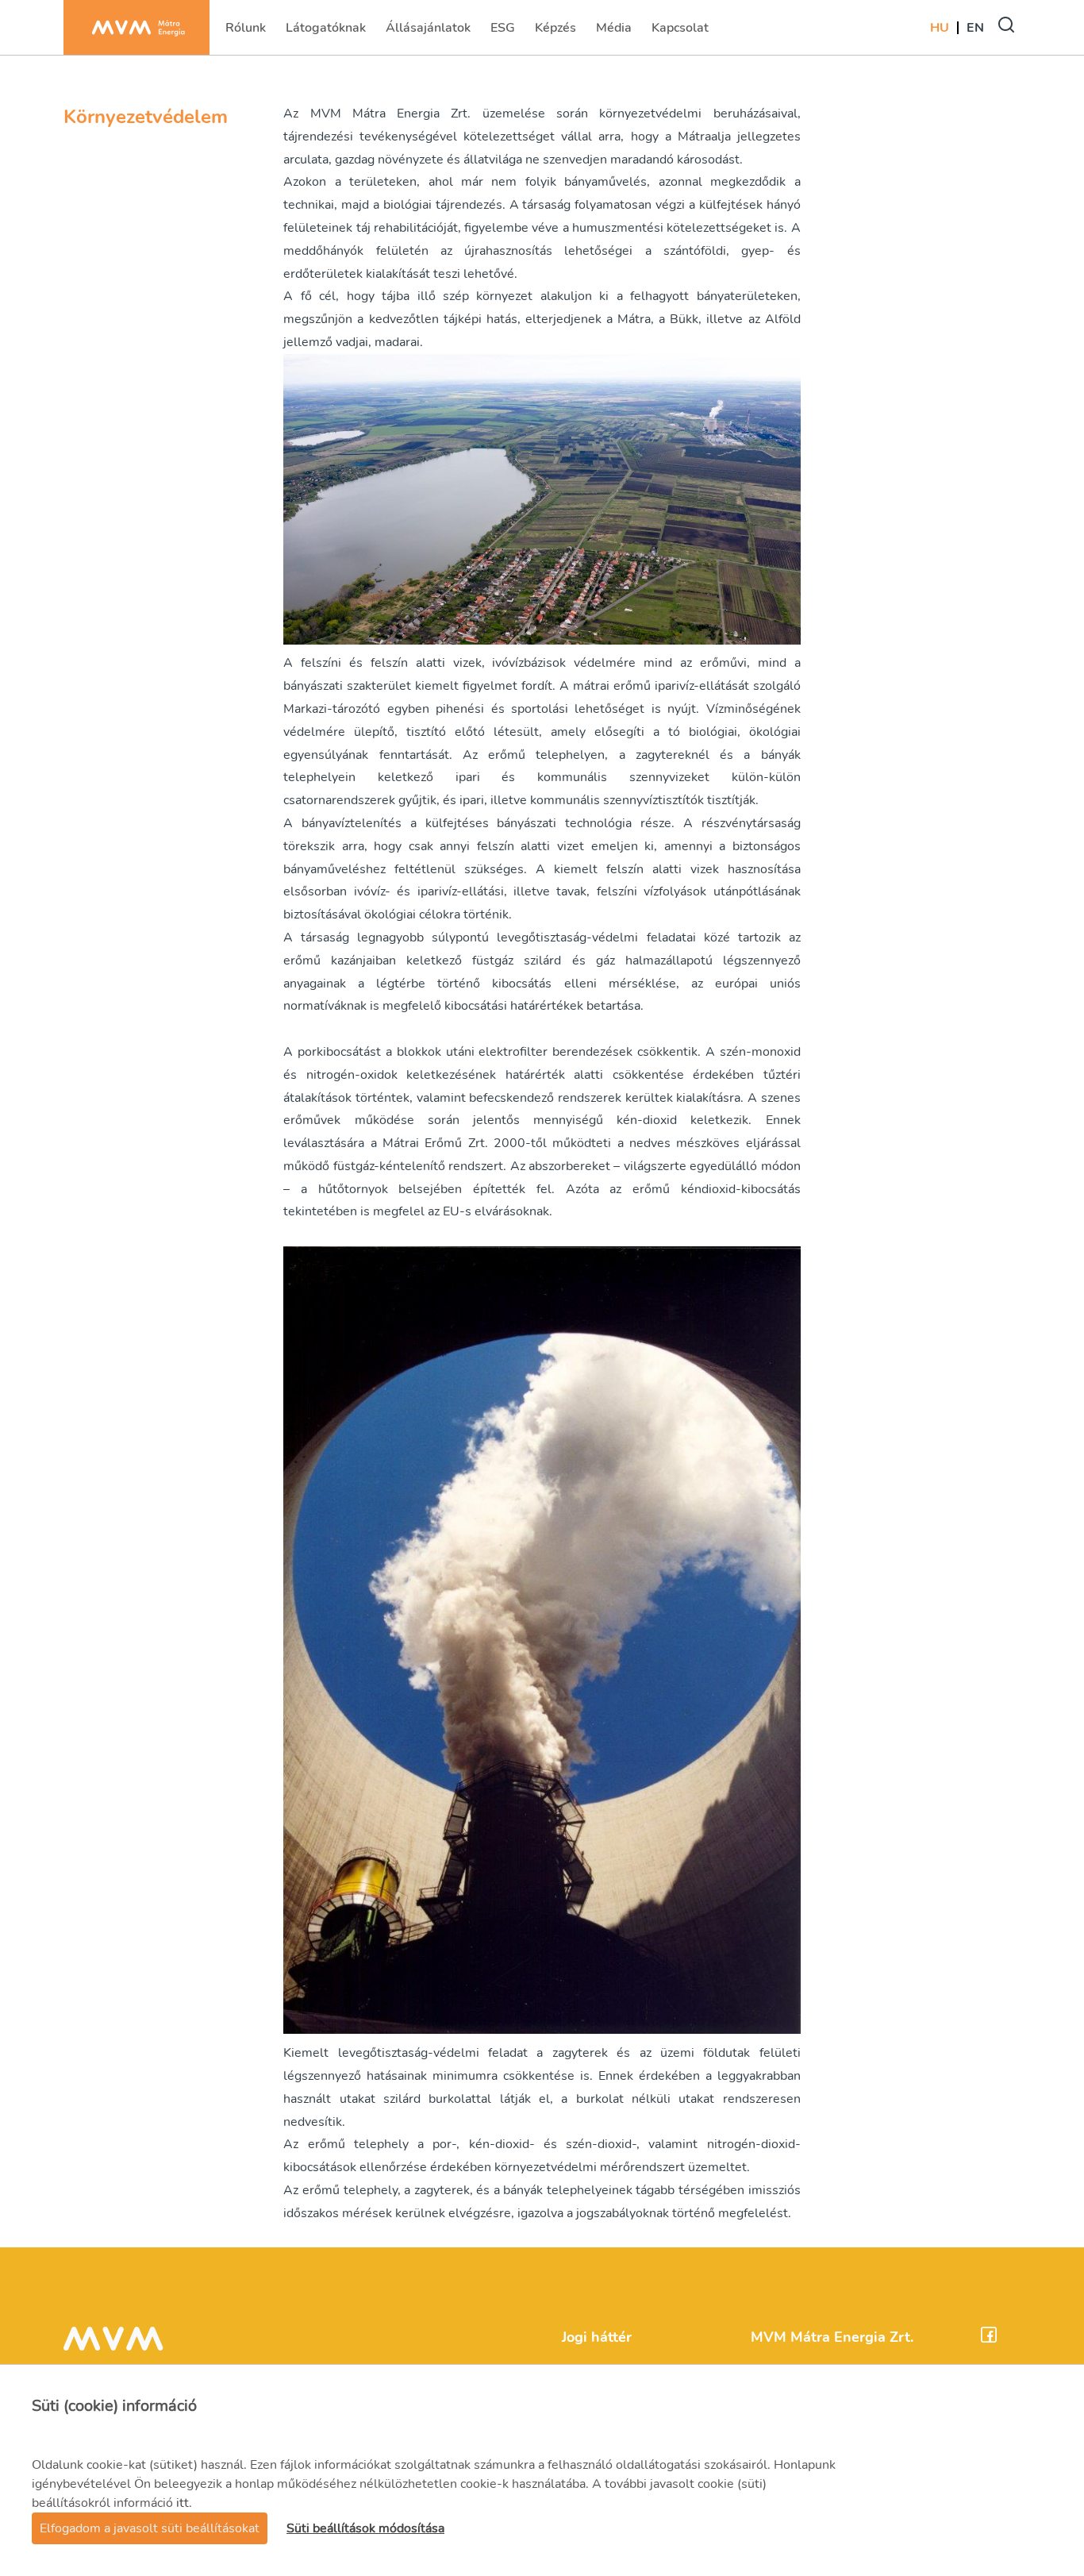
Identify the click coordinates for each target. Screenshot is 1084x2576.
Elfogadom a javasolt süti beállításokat (150, 2528)
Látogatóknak (325, 33)
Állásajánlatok (428, 33)
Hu (940, 28)
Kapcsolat (680, 33)
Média (615, 33)
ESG (504, 33)
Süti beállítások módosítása (365, 2528)
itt (183, 2503)
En (975, 28)
